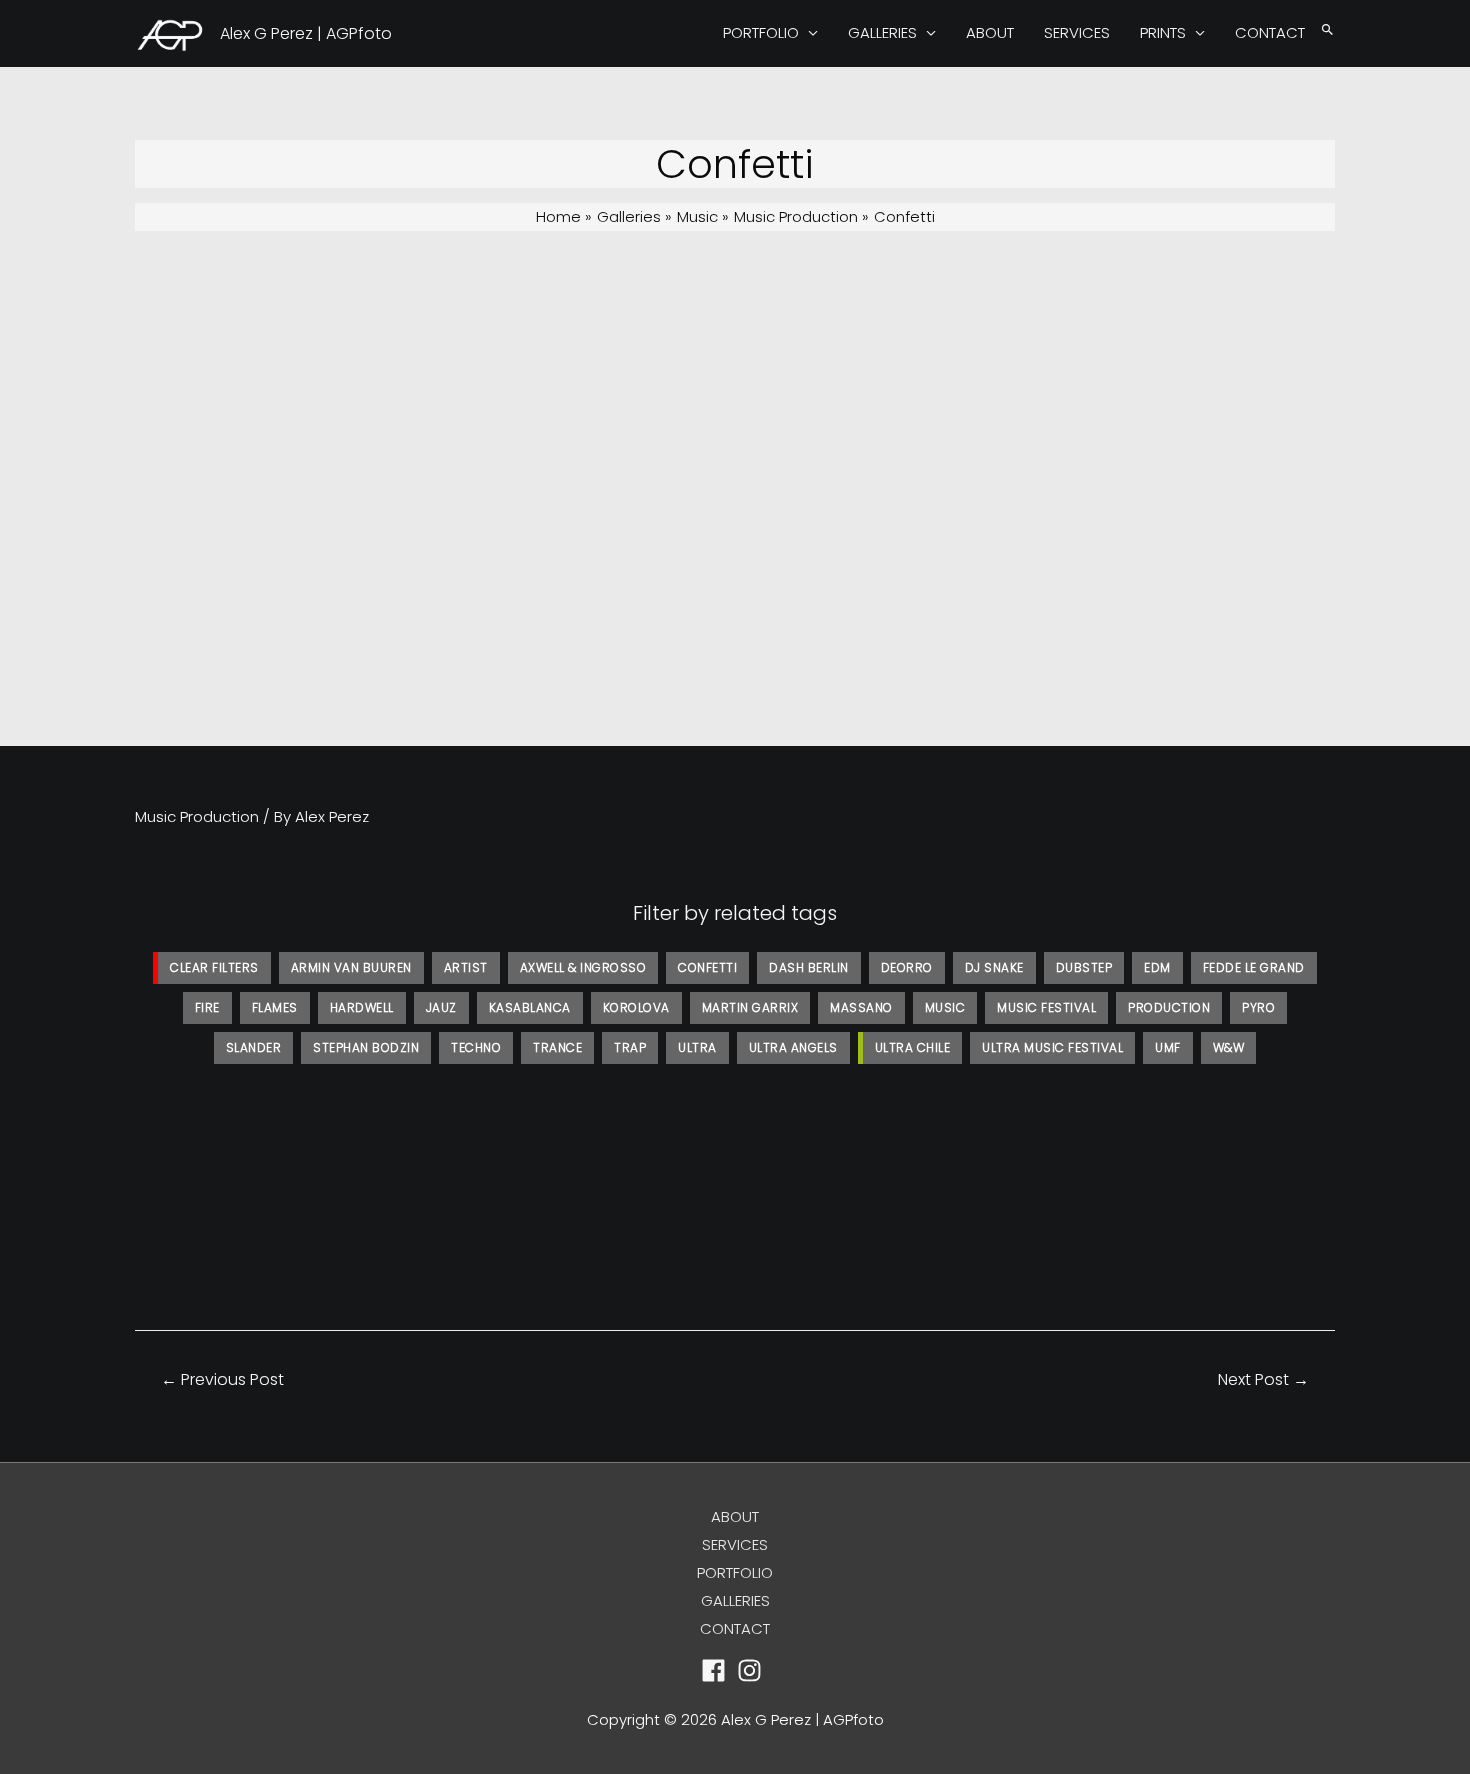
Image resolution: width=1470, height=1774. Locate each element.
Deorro (907, 967)
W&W (1229, 1047)
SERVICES (1077, 32)
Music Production (197, 816)
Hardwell (362, 1007)
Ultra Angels (793, 1047)
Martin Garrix (750, 1007)
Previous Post (222, 1379)
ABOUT (990, 32)
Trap (630, 1047)
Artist (466, 967)
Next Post (1263, 1379)
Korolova (636, 1007)
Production (1169, 1007)
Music (945, 1007)
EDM (1157, 967)
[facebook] (717, 1670)
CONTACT (1270, 32)
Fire (207, 1007)
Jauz (441, 1007)
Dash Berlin (809, 967)
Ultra (697, 1047)
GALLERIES (882, 32)
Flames (275, 1007)
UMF (1168, 1047)
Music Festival (1046, 1007)
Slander (254, 1047)
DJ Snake (994, 967)
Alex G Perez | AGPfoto (306, 33)
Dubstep (1084, 967)
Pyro (1258, 1007)
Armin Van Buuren (351, 967)
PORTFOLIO (761, 32)
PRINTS (1163, 32)
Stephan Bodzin (366, 1047)
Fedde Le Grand (1254, 967)
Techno (476, 1047)
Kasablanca (530, 1007)
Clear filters (214, 967)
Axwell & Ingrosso (583, 967)
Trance (557, 1047)
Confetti (707, 967)
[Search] (1327, 30)
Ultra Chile (913, 1047)
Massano (861, 1007)
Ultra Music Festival (1052, 1047)
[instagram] (753, 1670)
